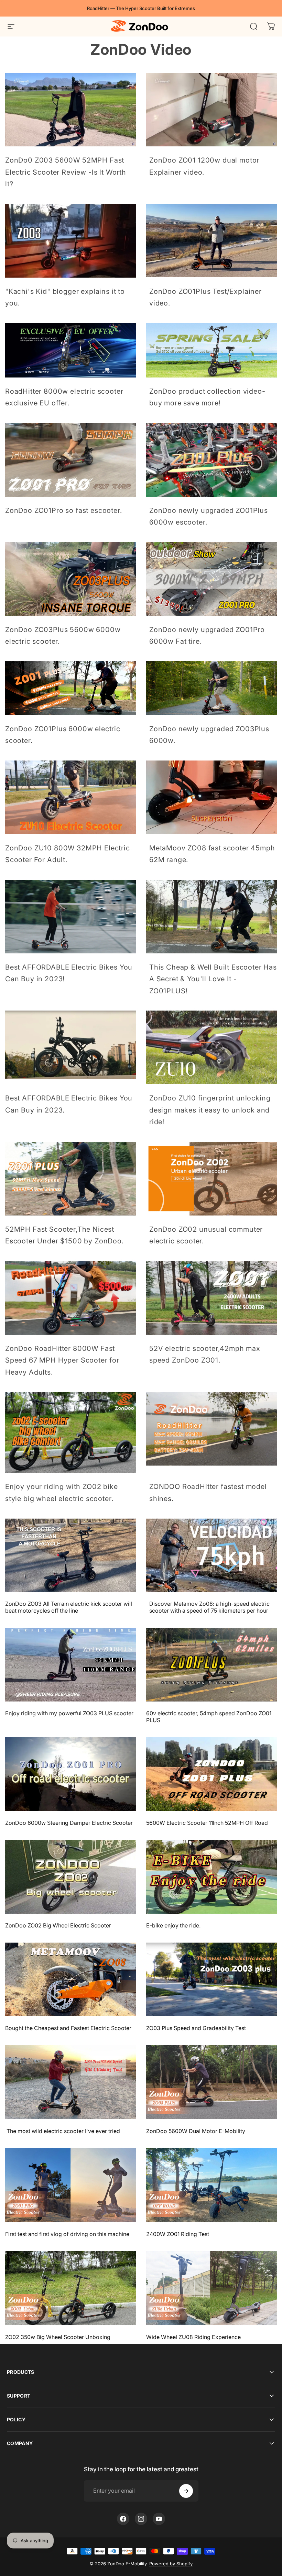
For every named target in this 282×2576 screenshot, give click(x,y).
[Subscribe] (186, 2491)
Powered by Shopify (171, 2564)
